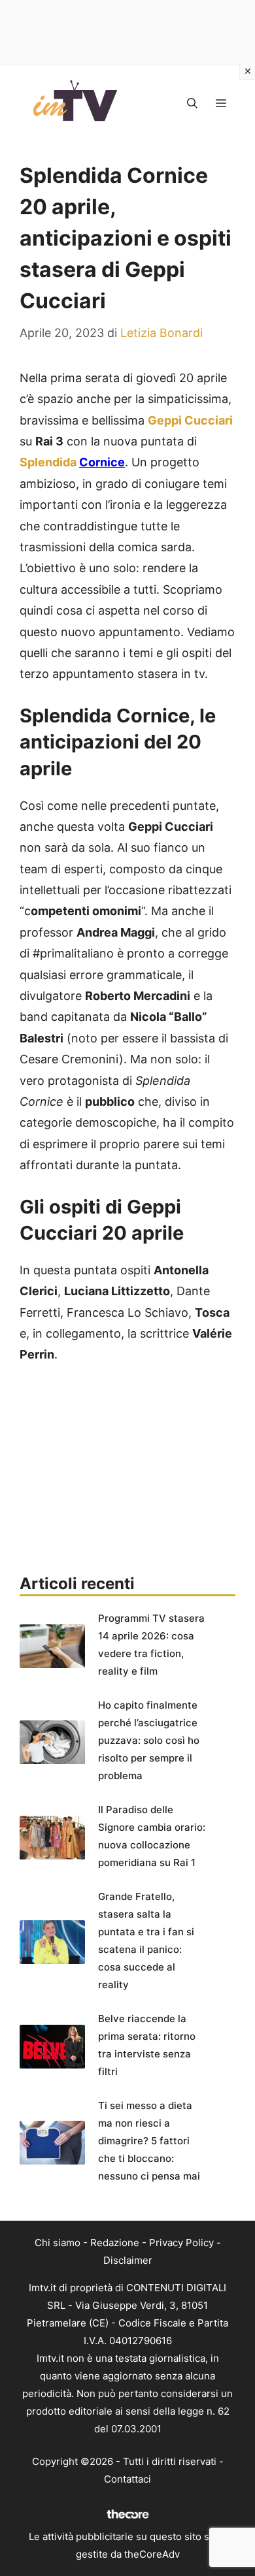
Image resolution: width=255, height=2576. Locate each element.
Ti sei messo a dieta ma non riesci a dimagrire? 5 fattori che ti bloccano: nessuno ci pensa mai (149, 2141)
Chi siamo (58, 2243)
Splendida (49, 462)
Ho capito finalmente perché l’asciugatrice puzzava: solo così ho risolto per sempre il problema (149, 1740)
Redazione (115, 2243)
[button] (192, 103)
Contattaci (127, 2479)
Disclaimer (128, 2260)
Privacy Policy (181, 2243)
